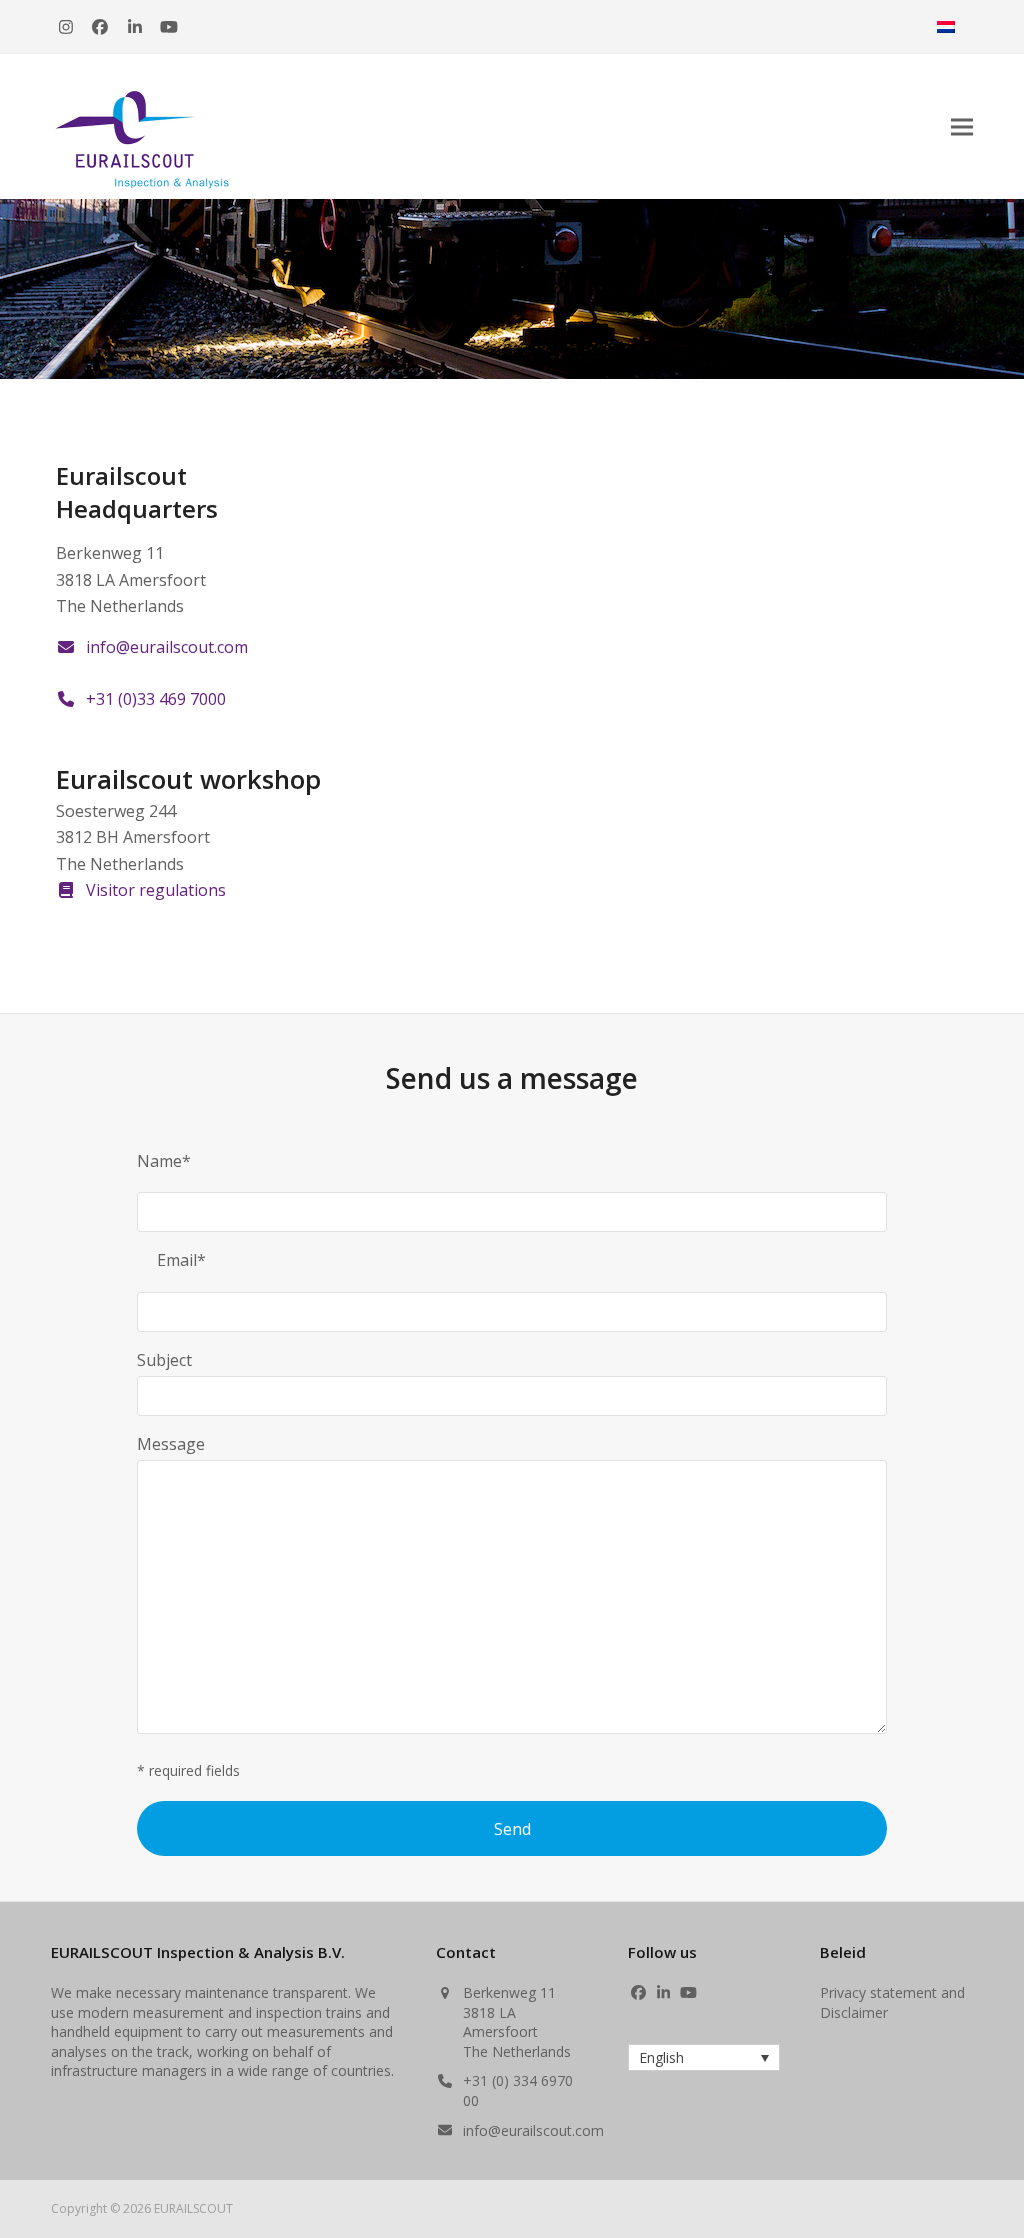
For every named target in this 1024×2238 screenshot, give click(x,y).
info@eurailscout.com (533, 2130)
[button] (962, 126)
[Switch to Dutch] (946, 26)
